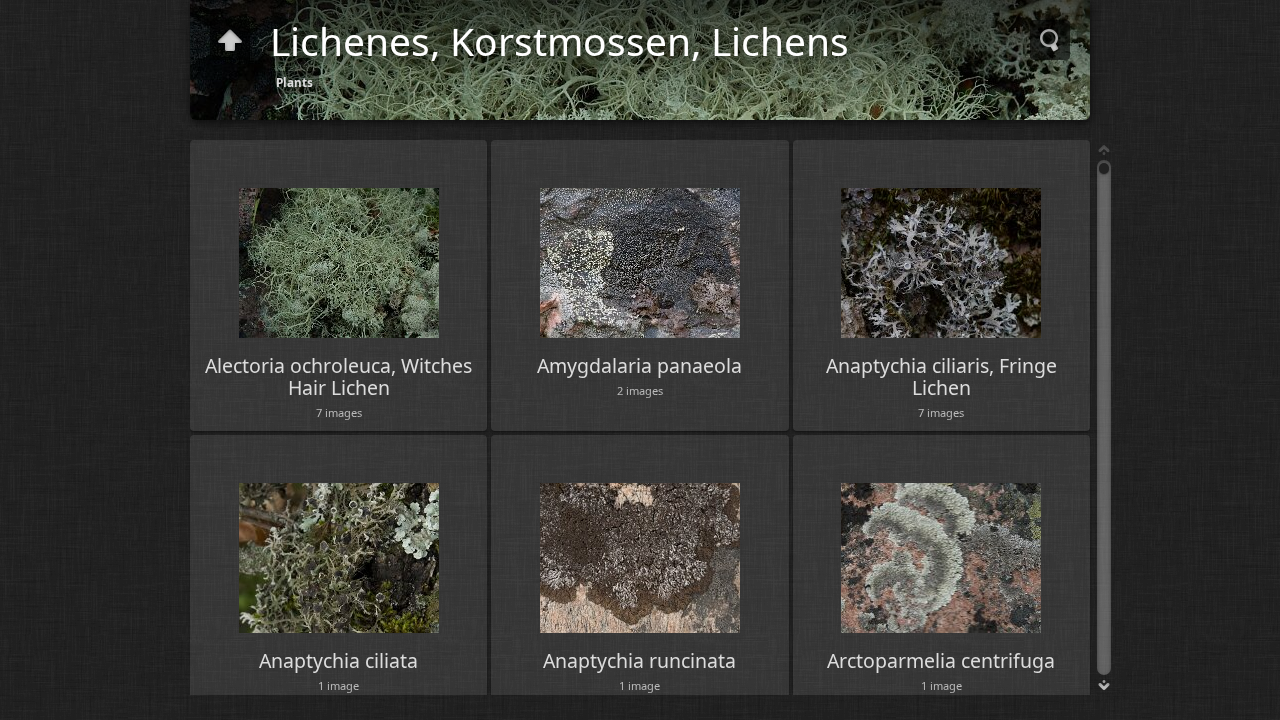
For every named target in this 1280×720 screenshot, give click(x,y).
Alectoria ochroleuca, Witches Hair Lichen (338, 376)
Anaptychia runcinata (639, 660)
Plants (294, 82)
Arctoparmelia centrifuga (941, 660)
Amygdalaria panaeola (639, 365)
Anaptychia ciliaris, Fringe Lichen (941, 376)
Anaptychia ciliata (338, 660)
